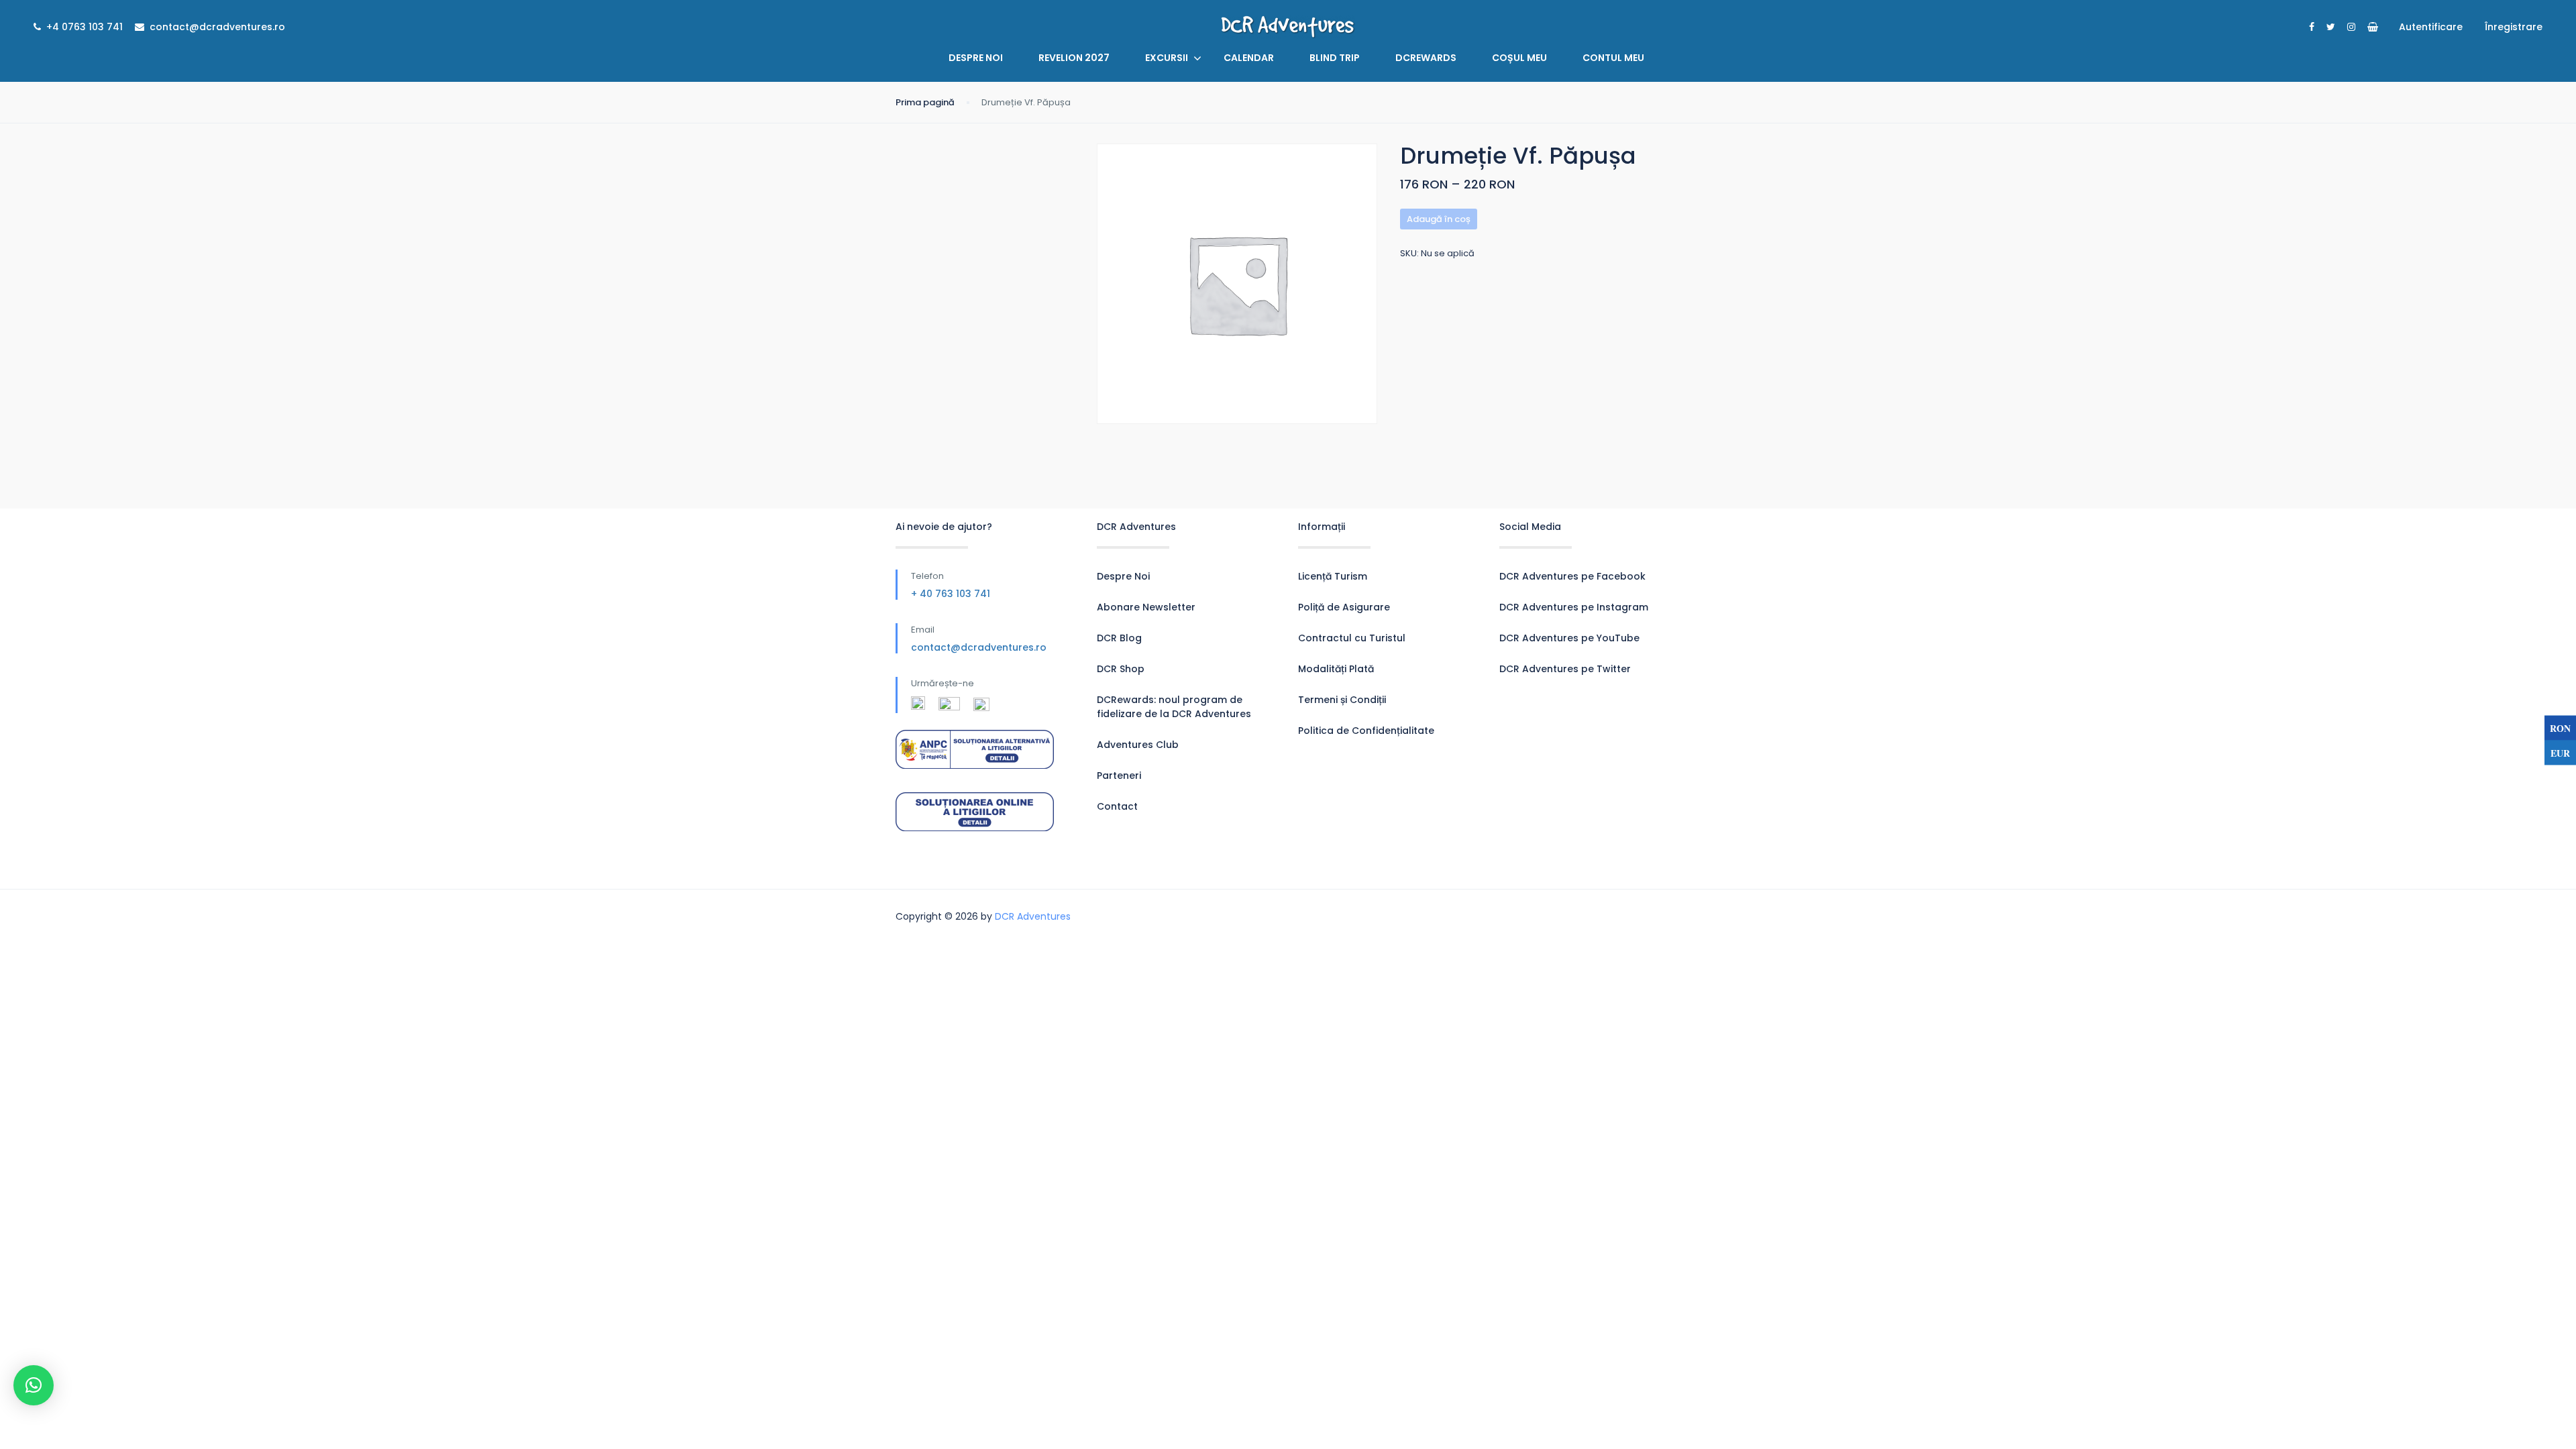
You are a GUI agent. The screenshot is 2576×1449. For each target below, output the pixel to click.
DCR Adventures (1033, 916)
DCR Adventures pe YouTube (1569, 638)
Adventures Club (1138, 745)
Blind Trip (1335, 58)
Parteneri (1119, 775)
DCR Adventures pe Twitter (1565, 669)
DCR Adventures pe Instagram (1574, 607)
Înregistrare (2514, 27)
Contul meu (1613, 58)
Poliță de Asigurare (1344, 607)
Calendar (1249, 58)
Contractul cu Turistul (1352, 638)
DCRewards (1426, 58)
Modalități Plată (1336, 669)
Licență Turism (1333, 576)
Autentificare (2431, 27)
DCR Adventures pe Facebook (1572, 576)
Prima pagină (925, 102)
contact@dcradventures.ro (979, 647)
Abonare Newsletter (1146, 607)
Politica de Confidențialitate (1366, 731)
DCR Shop (1121, 669)
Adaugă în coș (1439, 219)
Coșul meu (1519, 58)
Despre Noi (976, 58)
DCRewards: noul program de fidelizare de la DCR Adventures (1174, 707)
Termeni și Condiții (1342, 700)
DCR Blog (1119, 638)
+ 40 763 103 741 (951, 594)
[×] (34, 1385)
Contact (1117, 806)
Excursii (1167, 58)
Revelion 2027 (1074, 58)
